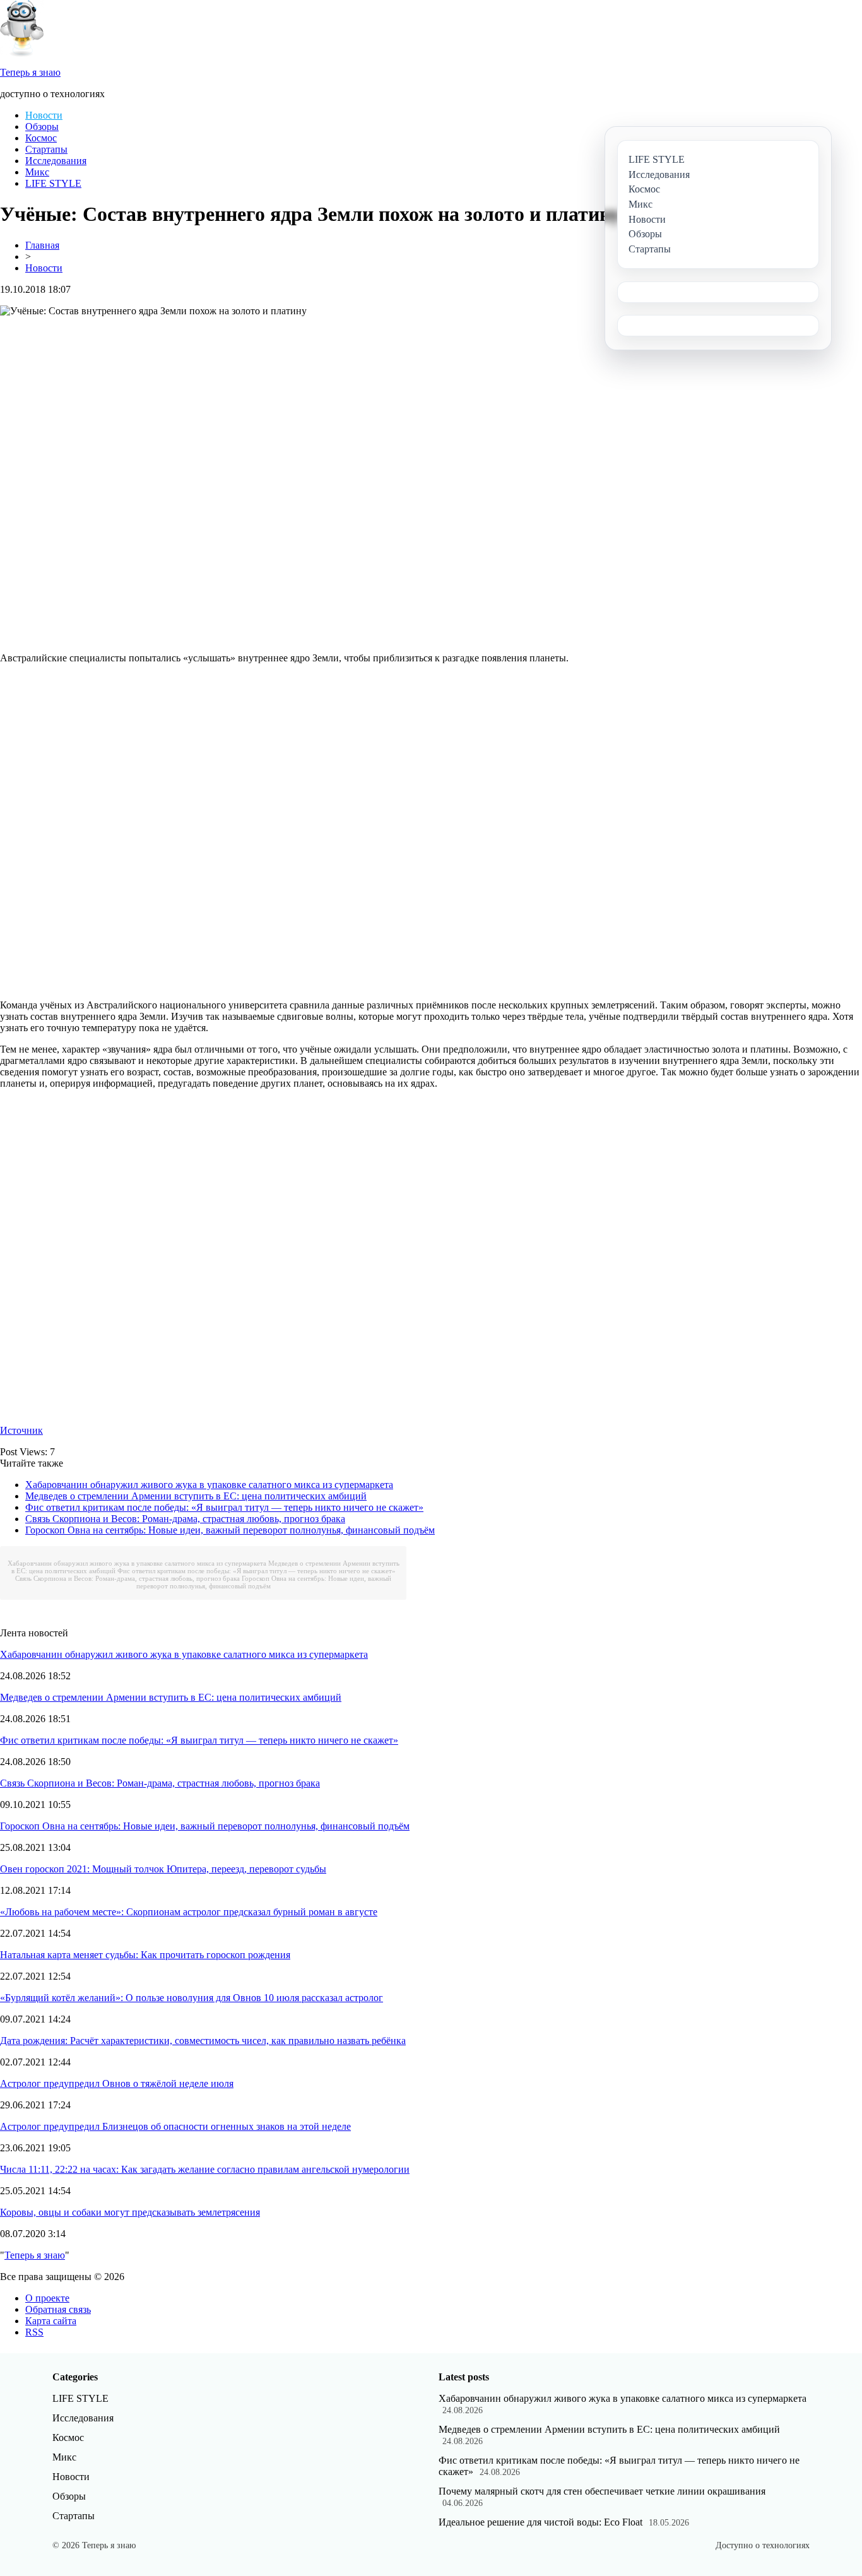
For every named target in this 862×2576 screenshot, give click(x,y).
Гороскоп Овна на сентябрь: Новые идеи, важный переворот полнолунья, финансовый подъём (230, 1530)
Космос (41, 138)
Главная (42, 245)
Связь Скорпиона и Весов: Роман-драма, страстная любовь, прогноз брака (185, 1519)
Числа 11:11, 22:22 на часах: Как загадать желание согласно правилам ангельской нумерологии (205, 2169)
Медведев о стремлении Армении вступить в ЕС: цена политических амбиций (196, 1496)
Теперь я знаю (35, 2255)
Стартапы (46, 149)
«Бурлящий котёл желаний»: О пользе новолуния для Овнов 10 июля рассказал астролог (192, 1998)
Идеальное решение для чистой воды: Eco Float (540, 2522)
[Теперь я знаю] (22, 53)
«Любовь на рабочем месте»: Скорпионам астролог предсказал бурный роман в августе (189, 1912)
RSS (34, 2332)
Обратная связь (58, 2309)
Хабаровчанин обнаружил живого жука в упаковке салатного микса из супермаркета (209, 1485)
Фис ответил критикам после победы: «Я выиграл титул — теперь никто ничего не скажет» (224, 1507)
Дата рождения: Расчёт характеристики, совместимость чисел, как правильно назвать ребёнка (203, 2041)
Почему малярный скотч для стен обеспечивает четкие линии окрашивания (602, 2491)
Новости (44, 115)
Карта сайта (51, 2321)
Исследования (56, 161)
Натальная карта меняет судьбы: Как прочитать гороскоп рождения (145, 1955)
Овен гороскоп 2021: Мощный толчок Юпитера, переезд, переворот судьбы (163, 1869)
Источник (21, 1430)
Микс (37, 172)
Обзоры (42, 127)
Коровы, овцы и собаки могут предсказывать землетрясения (130, 2212)
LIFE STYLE (53, 183)
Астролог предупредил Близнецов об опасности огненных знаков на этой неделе (175, 2126)
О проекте (47, 2298)
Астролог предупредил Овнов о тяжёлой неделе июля (117, 2083)
